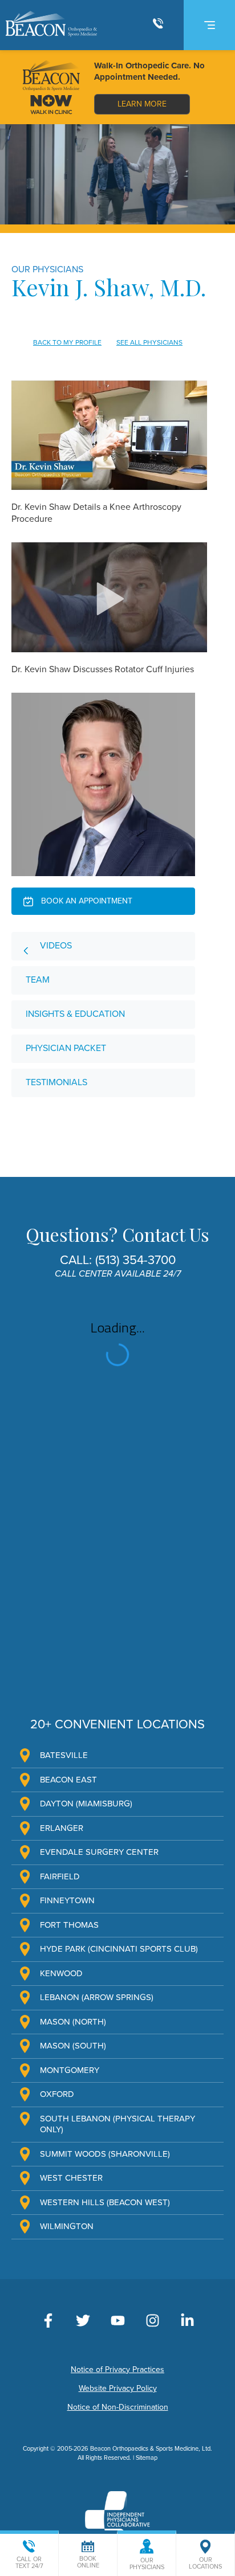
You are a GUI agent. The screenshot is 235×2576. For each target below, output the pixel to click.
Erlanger (62, 1828)
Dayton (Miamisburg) (86, 1804)
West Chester (71, 2178)
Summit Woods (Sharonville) (105, 2154)
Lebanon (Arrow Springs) (97, 1997)
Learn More (142, 104)
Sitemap (147, 2458)
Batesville (64, 1755)
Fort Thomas (69, 1925)
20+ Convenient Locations (117, 1724)
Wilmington (67, 2226)
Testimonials (56, 1082)
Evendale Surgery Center (99, 1852)
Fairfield (60, 1876)
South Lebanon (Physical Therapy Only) (117, 2124)
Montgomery (70, 2070)
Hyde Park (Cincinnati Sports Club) (119, 1949)
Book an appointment (86, 901)
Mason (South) (73, 2046)
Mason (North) (73, 2022)
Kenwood (61, 1973)
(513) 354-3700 (135, 1260)
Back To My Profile (67, 342)
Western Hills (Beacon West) (105, 2202)
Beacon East (68, 1780)
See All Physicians (149, 342)
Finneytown (67, 1900)
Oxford (57, 2094)
